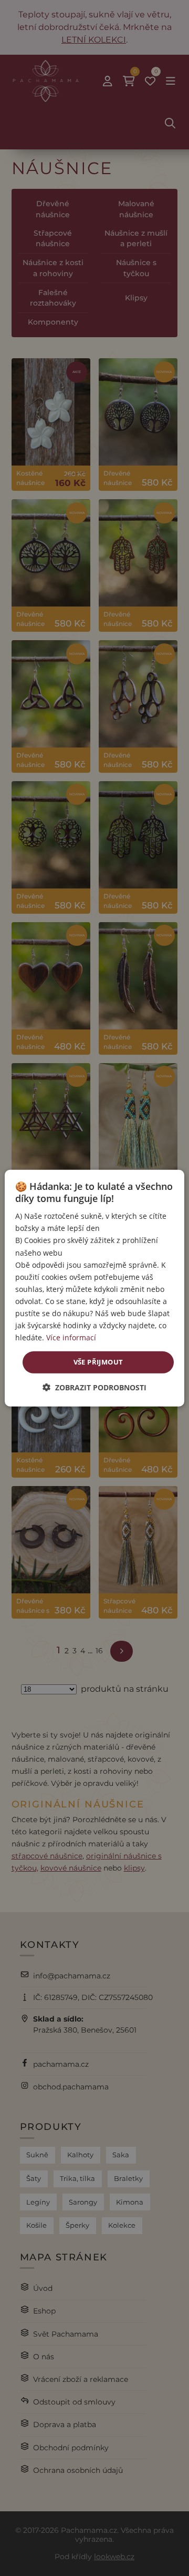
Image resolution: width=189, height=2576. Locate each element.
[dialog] (94, 1288)
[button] (94, 1387)
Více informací (71, 1337)
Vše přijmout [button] (98, 1362)
